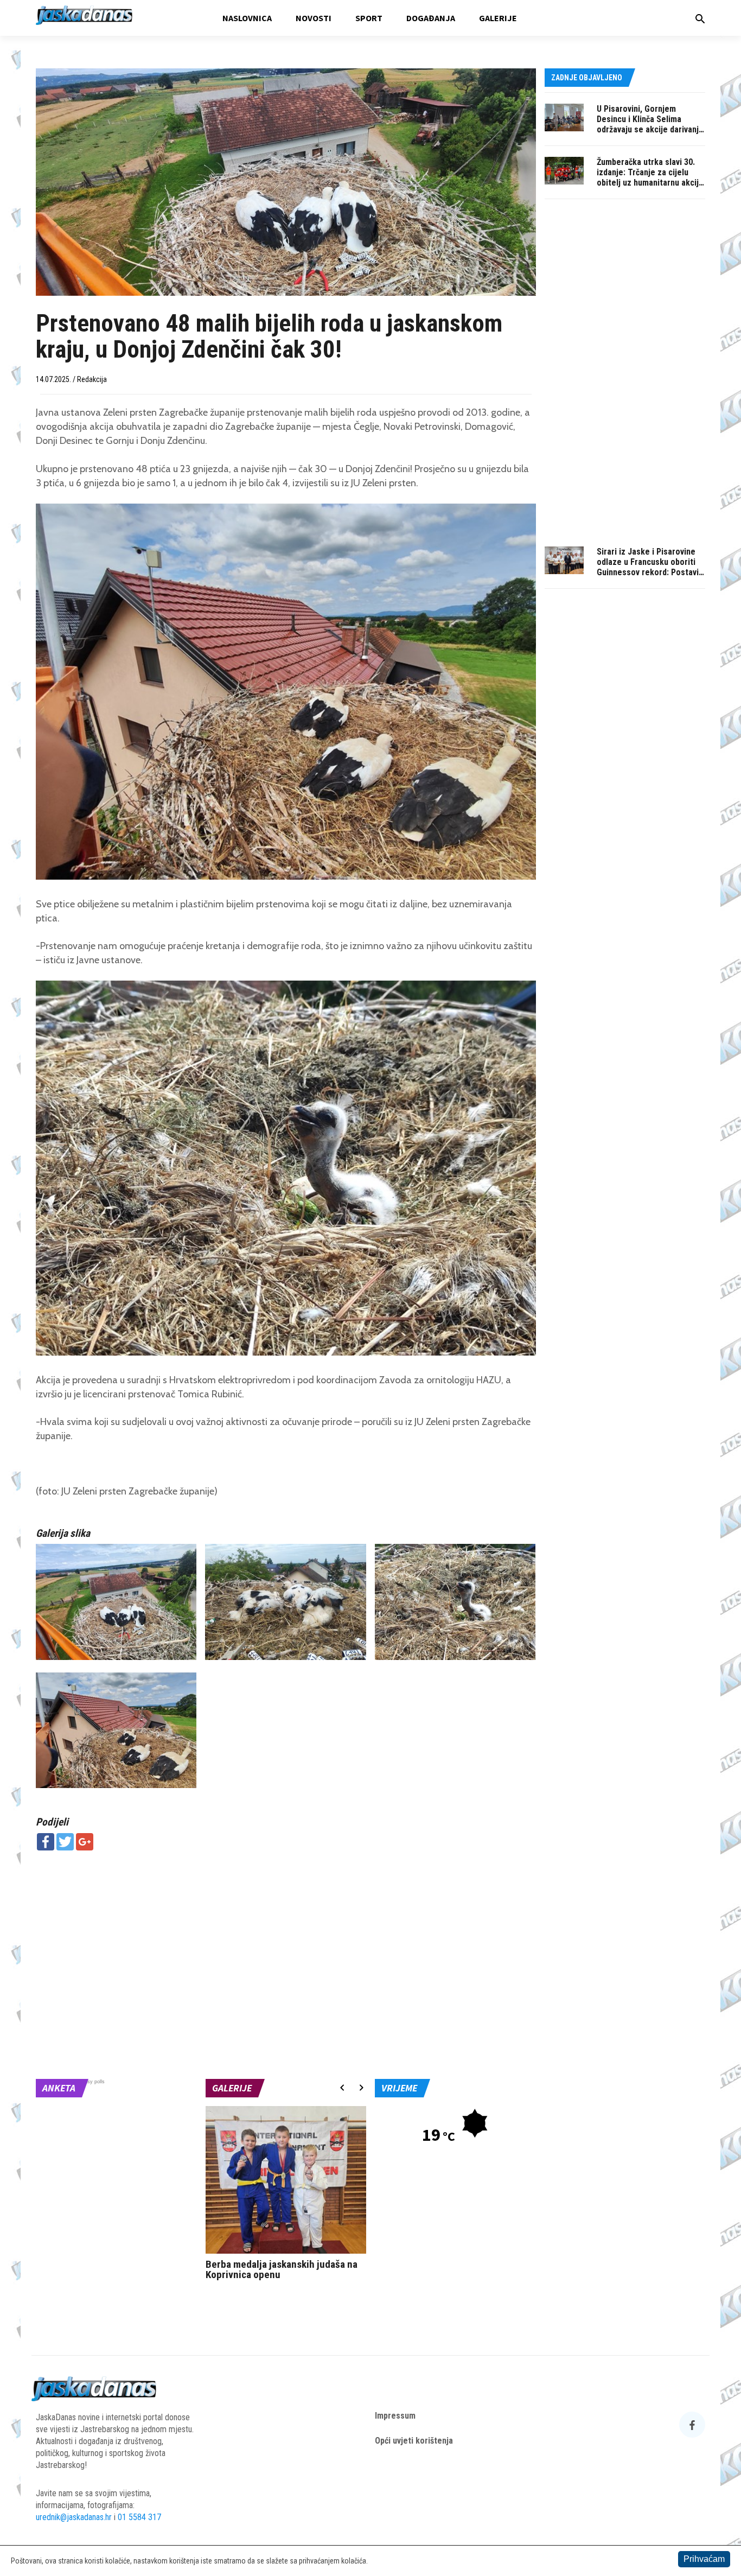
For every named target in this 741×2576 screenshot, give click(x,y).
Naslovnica (247, 18)
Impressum (395, 2416)
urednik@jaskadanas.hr (74, 2517)
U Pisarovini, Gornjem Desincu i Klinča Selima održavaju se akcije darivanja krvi (650, 124)
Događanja (431, 18)
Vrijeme (399, 2088)
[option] (286, 2196)
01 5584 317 (139, 2517)
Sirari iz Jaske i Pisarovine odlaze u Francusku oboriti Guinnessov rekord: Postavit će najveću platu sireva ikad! (649, 567)
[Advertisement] (286, 1937)
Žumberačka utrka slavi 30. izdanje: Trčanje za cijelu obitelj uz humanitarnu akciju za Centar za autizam (650, 177)
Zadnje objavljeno (587, 78)
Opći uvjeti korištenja (414, 2441)
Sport (369, 18)
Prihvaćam (704, 2559)
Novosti (314, 18)
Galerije (498, 18)
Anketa (59, 2088)
